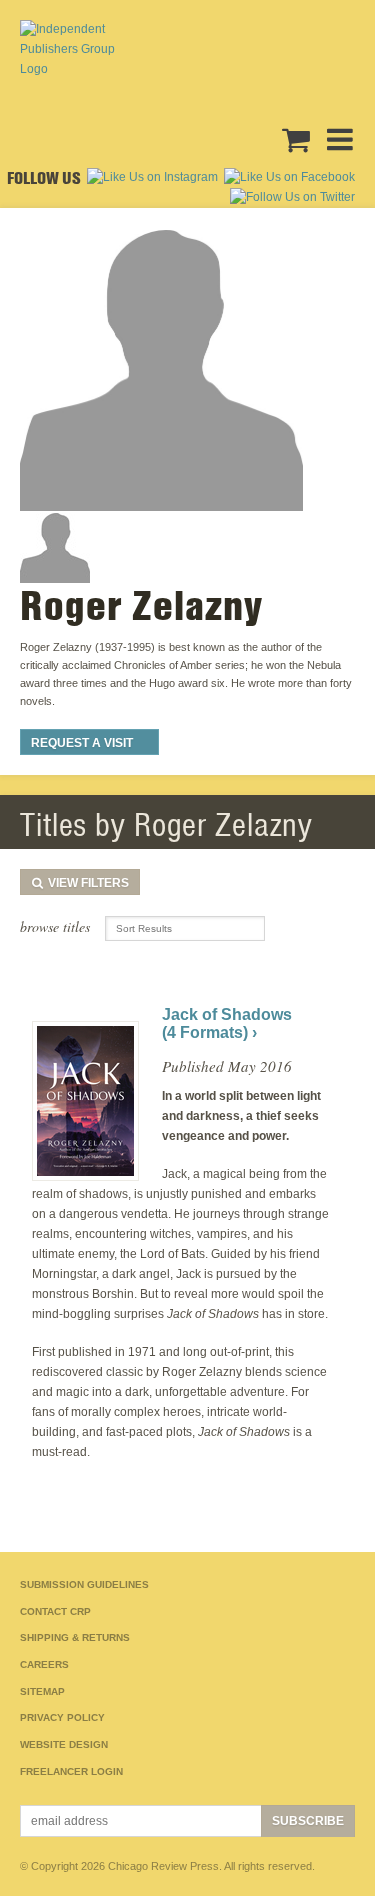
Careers (44, 1664)
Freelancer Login (71, 1771)
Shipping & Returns (75, 1637)
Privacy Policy (62, 1717)
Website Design (64, 1744)
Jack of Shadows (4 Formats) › (227, 1023)
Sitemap (42, 1691)
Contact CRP (55, 1611)
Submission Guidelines (84, 1584)
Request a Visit (82, 743)
